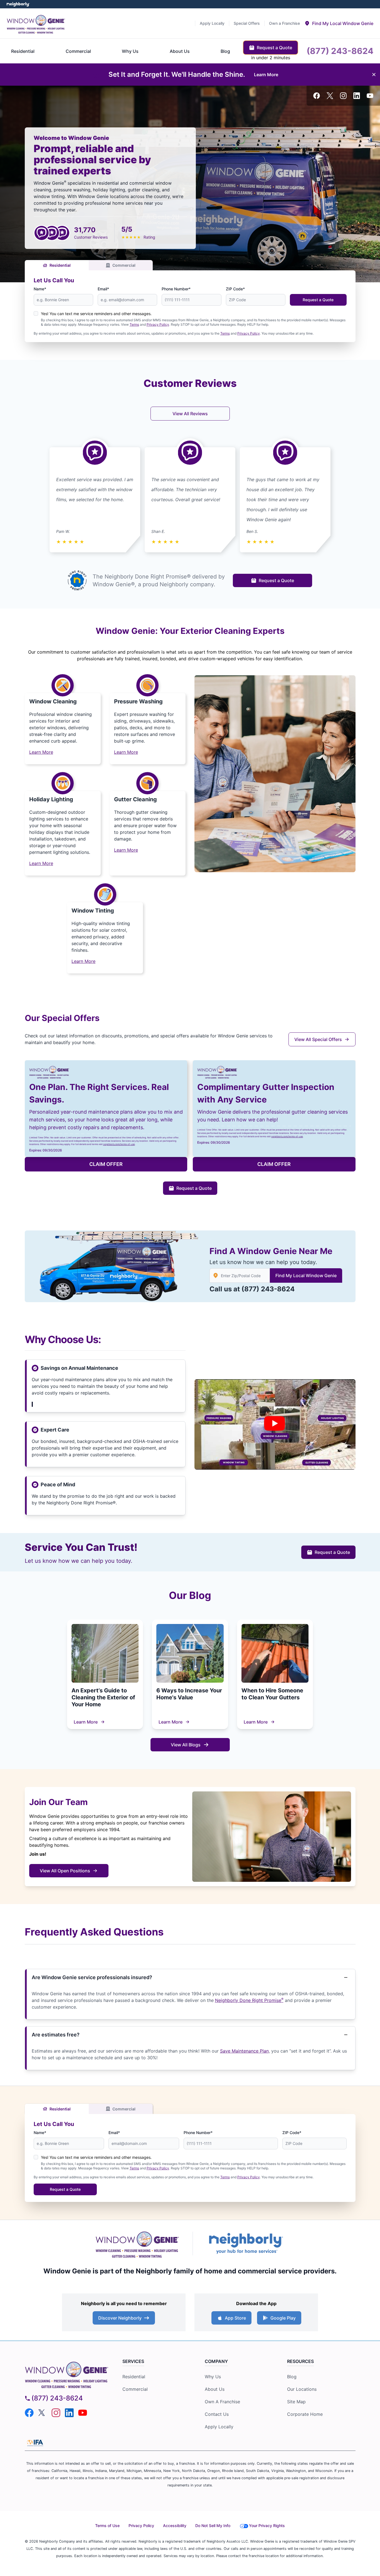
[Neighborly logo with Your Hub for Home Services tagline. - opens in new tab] (246, 2243)
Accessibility (175, 2526)
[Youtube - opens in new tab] (370, 96)
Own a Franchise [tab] (284, 23)
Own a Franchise (222, 2402)
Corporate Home (305, 2414)
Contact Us (217, 2414)
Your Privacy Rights (267, 2526)
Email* (103, 289)
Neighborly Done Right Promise (249, 2000)
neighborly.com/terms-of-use (119, 1144)
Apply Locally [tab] (212, 23)
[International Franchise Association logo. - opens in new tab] (35, 2443)
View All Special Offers (318, 1039)
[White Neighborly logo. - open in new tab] (18, 4)
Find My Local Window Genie (306, 1275)
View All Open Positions (65, 1871)
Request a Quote (318, 300)
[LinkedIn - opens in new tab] (357, 96)
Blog (292, 2377)
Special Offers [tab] (247, 23)
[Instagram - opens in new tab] (343, 96)
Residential (60, 265)
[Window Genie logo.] (36, 23)
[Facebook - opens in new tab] (317, 96)
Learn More (86, 1722)
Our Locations (302, 2389)
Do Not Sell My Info (213, 2526)
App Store (235, 2318)
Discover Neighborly (120, 2318)
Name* (40, 289)
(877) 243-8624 (268, 1289)
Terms (134, 324)
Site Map (296, 2402)
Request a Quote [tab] (274, 48)
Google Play (283, 2318)
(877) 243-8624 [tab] (340, 51)
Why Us (213, 2377)
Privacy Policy (158, 324)
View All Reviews (190, 414)
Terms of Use (107, 2526)
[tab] (339, 23)
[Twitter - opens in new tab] (330, 96)
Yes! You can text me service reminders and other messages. (96, 314)
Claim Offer (106, 1164)
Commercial (124, 265)
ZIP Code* (235, 289)
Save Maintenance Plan (244, 2051)
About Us (215, 2389)
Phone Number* (176, 289)
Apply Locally (219, 2427)
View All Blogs (186, 1745)
